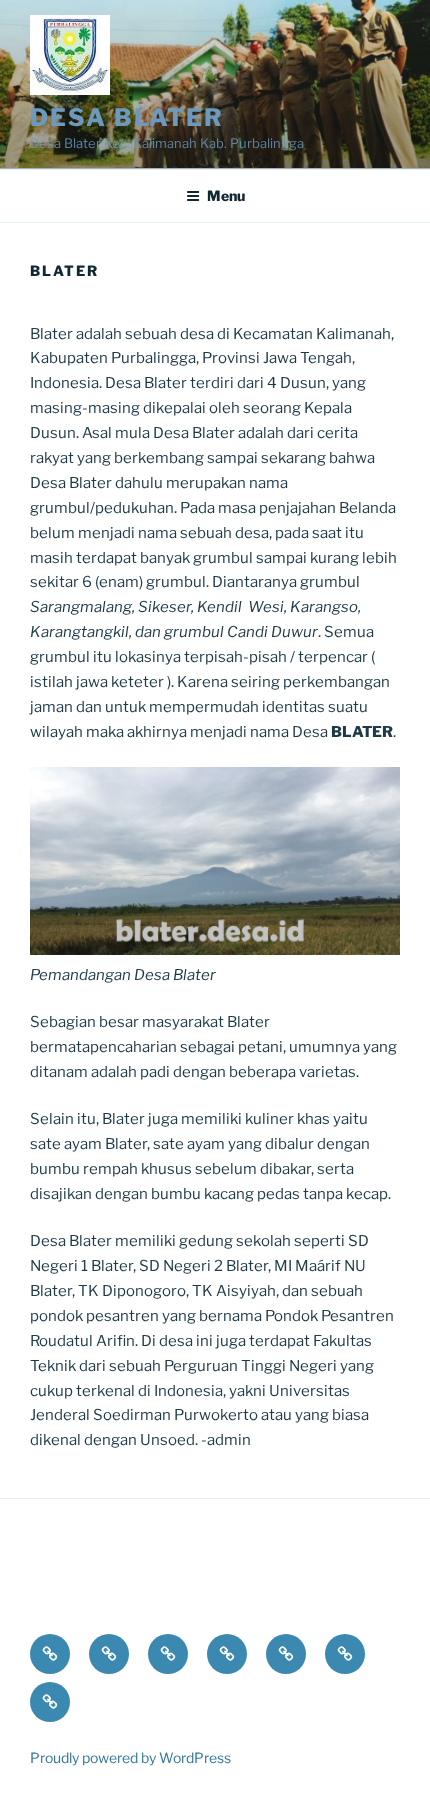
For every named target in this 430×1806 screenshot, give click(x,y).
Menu (226, 195)
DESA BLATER (127, 117)
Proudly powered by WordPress (130, 1757)
